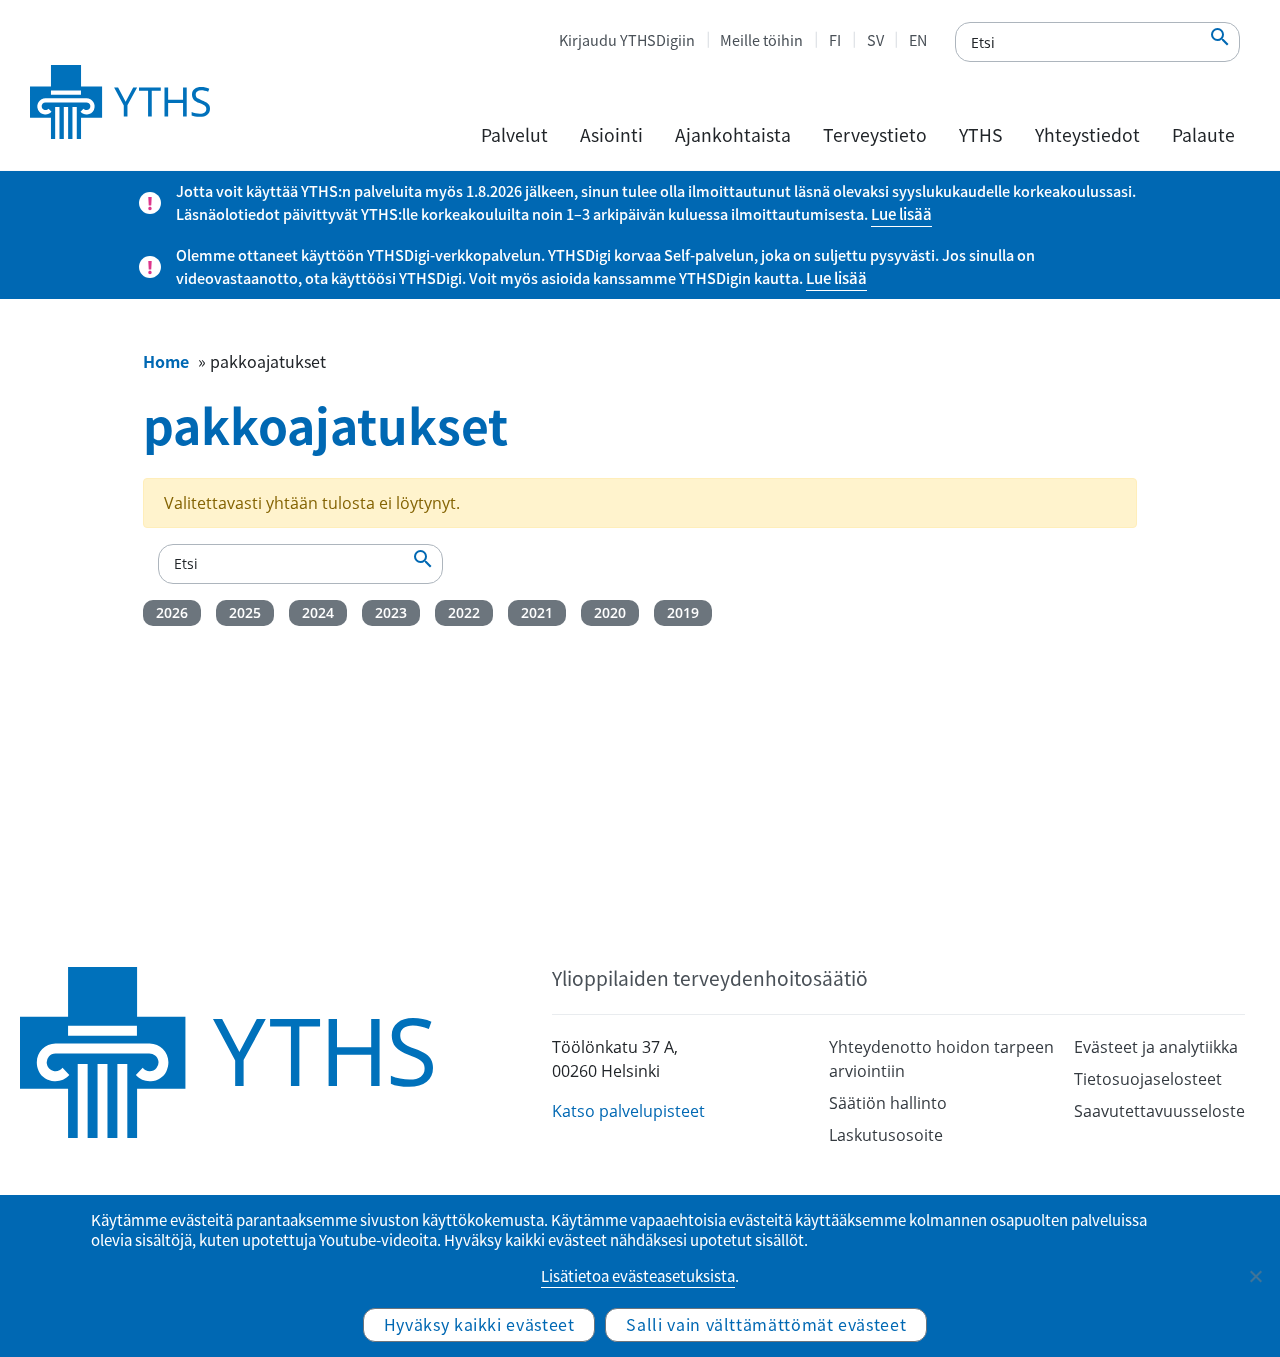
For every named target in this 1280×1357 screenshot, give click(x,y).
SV (875, 40)
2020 (610, 612)
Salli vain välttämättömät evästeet (766, 1324)
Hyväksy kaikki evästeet (479, 1324)
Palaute (1203, 135)
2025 (245, 612)
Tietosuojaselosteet (1148, 1079)
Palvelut (514, 135)
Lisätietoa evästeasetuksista (638, 1276)
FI (835, 40)
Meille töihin (761, 40)
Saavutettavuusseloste (1159, 1111)
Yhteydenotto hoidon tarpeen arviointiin (941, 1059)
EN (918, 40)
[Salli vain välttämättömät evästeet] (1255, 1276)
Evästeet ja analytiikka (1156, 1047)
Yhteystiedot (1087, 135)
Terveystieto (875, 135)
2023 (391, 612)
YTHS (981, 135)
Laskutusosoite (886, 1135)
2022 (464, 612)
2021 (537, 612)
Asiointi (611, 135)
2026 (172, 612)
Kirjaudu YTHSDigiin (627, 40)
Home (166, 361)
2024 (318, 612)
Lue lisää (901, 214)
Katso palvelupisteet (628, 1111)
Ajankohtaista (733, 135)
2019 (683, 612)
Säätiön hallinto (888, 1103)
